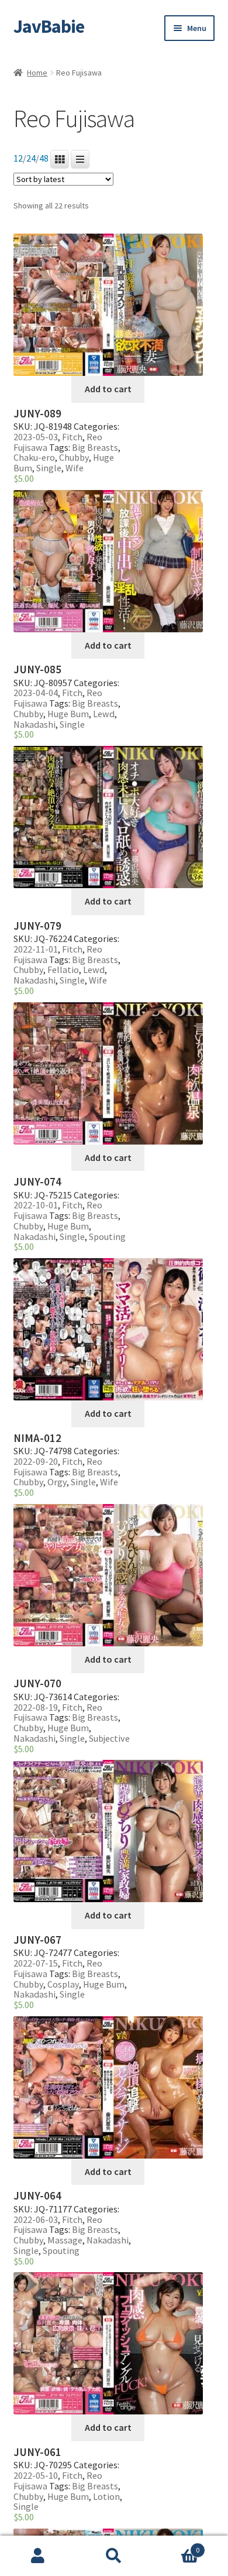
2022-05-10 (36, 2475)
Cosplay (63, 1984)
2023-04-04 (36, 693)
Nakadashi (34, 724)
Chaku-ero (34, 457)
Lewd (104, 714)
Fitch (72, 437)
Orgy (57, 1482)
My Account (38, 2556)
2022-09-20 (36, 1461)
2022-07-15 (36, 1963)
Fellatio (63, 970)
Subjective (109, 1738)
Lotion (106, 2496)
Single (49, 468)
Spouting (107, 1236)
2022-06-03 (36, 2219)
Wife (75, 468)
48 (44, 158)
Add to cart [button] (108, 389)
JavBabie (49, 26)
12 (18, 158)
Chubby (74, 457)
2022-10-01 (36, 1205)
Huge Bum (68, 714)
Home (37, 73)
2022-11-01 (36, 949)
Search (114, 2556)
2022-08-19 (36, 1707)
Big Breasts (95, 447)
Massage (65, 2240)
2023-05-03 (36, 437)
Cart (176, 2546)
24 (31, 158)
